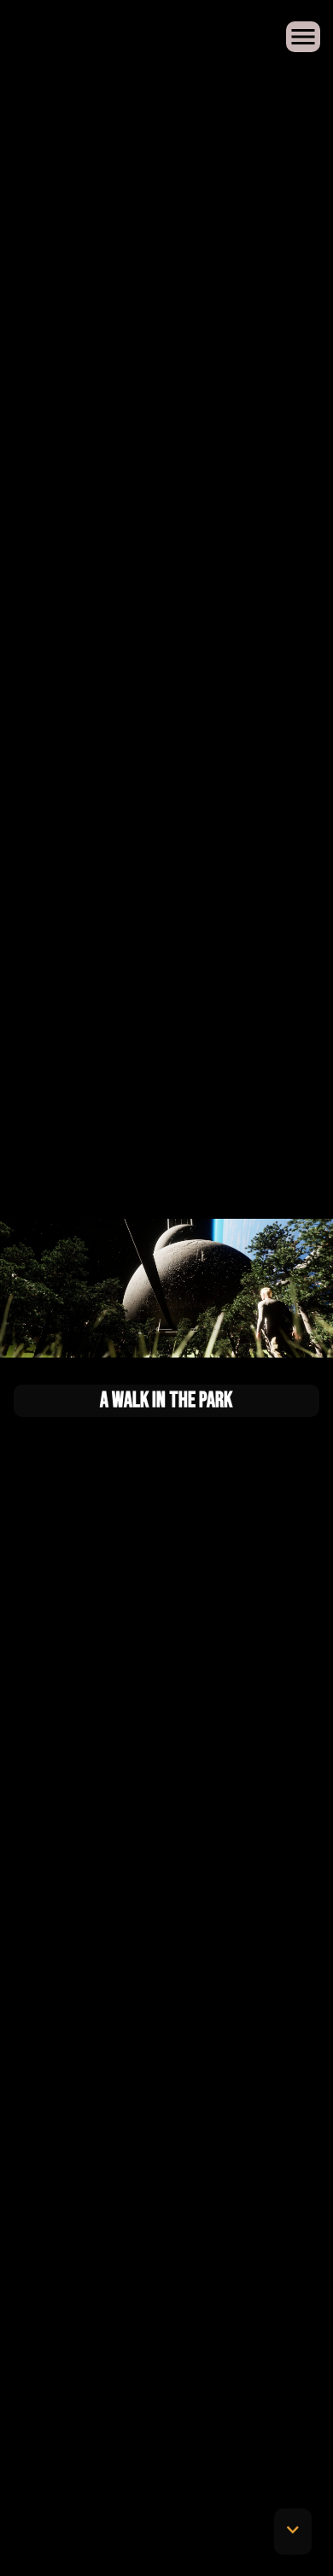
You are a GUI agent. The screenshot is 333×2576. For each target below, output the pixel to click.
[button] (293, 2532)
